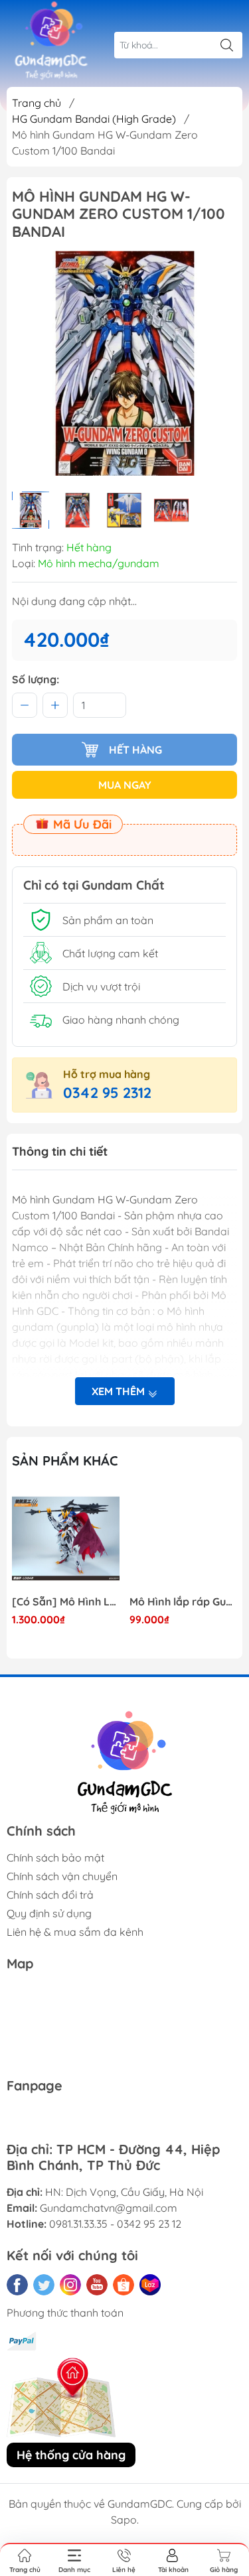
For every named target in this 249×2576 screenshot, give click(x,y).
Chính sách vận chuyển (62, 1876)
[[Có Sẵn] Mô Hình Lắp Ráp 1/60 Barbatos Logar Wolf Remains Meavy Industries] (66, 1538)
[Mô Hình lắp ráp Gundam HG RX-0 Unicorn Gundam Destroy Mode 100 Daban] (183, 1538)
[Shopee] (124, 2285)
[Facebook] (17, 2285)
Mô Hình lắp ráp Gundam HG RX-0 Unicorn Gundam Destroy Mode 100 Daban (183, 1602)
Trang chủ (37, 103)
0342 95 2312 (107, 1093)
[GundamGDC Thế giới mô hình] (51, 41)
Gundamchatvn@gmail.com (109, 2208)
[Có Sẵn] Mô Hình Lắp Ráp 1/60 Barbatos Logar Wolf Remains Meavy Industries (66, 1602)
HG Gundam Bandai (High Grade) (94, 119)
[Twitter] (44, 2285)
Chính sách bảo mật (55, 1858)
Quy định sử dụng (49, 1913)
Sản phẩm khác (65, 1460)
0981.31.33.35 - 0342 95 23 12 (115, 2224)
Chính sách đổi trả (50, 1895)
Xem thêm (120, 1391)
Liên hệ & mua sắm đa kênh (75, 1932)
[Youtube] (97, 2285)
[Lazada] (150, 2285)
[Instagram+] (70, 2285)
